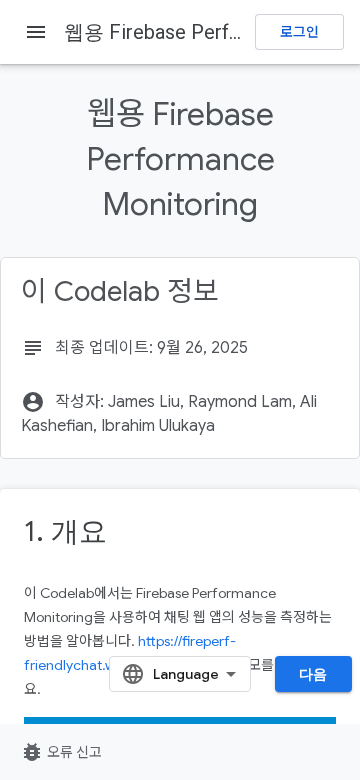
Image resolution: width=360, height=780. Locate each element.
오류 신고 (61, 752)
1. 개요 (65, 531)
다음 (313, 674)
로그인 (299, 32)
